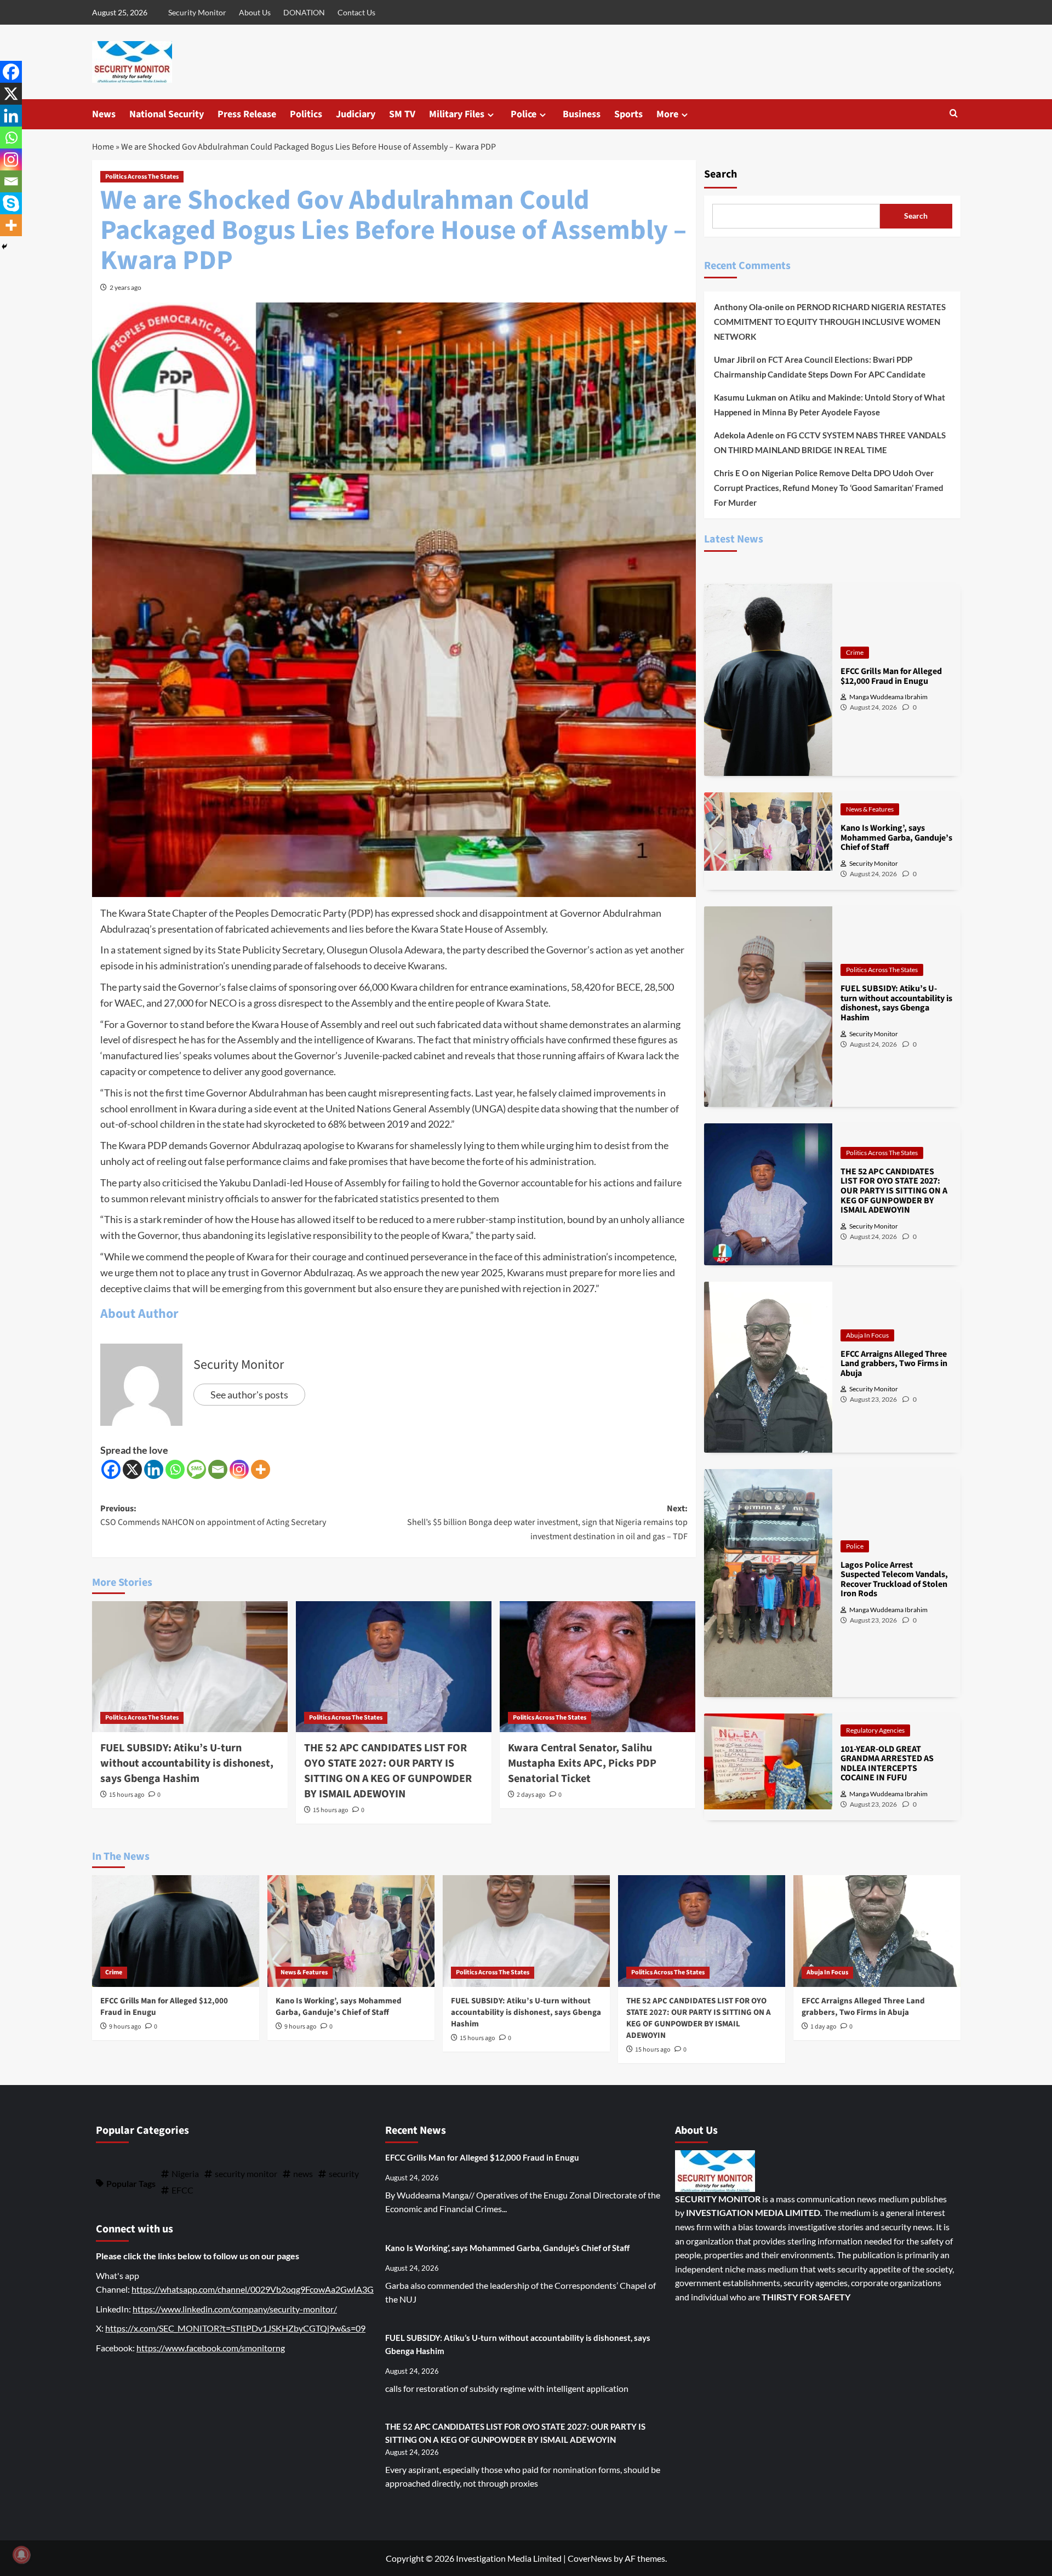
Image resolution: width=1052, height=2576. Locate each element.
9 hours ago (125, 2027)
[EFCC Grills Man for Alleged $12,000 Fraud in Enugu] (176, 1931)
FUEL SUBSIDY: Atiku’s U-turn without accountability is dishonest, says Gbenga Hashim (187, 1763)
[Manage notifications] (21, 2555)
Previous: (213, 1516)
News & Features (870, 809)
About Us (255, 12)
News (104, 114)
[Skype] (11, 203)
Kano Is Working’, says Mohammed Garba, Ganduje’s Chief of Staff (339, 2007)
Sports (628, 114)
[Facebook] (111, 1469)
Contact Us (356, 12)
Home (103, 147)
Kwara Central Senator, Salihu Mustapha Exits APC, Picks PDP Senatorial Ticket (582, 1763)
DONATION (304, 12)
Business (582, 114)
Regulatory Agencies (875, 1730)
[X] (132, 1469)
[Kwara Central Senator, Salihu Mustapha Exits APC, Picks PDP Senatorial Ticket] (598, 1666)
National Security (167, 114)
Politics (306, 114)
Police (524, 114)
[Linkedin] (154, 1469)
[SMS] (196, 1469)
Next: (547, 1523)
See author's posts (249, 1395)
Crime (855, 652)
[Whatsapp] (175, 1469)
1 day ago (824, 2027)
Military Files (457, 114)
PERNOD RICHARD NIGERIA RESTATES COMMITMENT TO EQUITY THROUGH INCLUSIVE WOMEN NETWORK (830, 322)
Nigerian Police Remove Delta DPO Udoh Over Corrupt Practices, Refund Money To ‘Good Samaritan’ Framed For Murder (829, 488)
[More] (261, 1469)
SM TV (402, 114)
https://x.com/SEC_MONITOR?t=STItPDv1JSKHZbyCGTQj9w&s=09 (235, 2328)
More (667, 114)
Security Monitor (197, 12)
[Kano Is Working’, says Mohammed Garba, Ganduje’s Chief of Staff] (351, 1931)
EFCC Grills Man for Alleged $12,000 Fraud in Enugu (482, 2157)
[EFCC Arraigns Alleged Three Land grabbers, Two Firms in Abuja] (877, 1931)
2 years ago (125, 287)
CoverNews (590, 2558)
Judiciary (356, 114)
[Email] (218, 1469)
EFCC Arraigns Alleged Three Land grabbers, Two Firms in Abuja (863, 2007)
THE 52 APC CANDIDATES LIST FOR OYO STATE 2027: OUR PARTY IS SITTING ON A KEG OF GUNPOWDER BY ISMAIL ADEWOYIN (388, 1771)
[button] (954, 114)
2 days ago (531, 1795)
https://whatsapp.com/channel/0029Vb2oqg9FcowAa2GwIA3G (253, 2289)
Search (721, 174)
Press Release (247, 114)
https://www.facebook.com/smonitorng (211, 2348)
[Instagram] (239, 1469)
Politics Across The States (142, 177)
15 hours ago (127, 1795)
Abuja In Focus (867, 1335)
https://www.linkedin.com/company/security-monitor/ (235, 2309)
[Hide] (4, 247)
